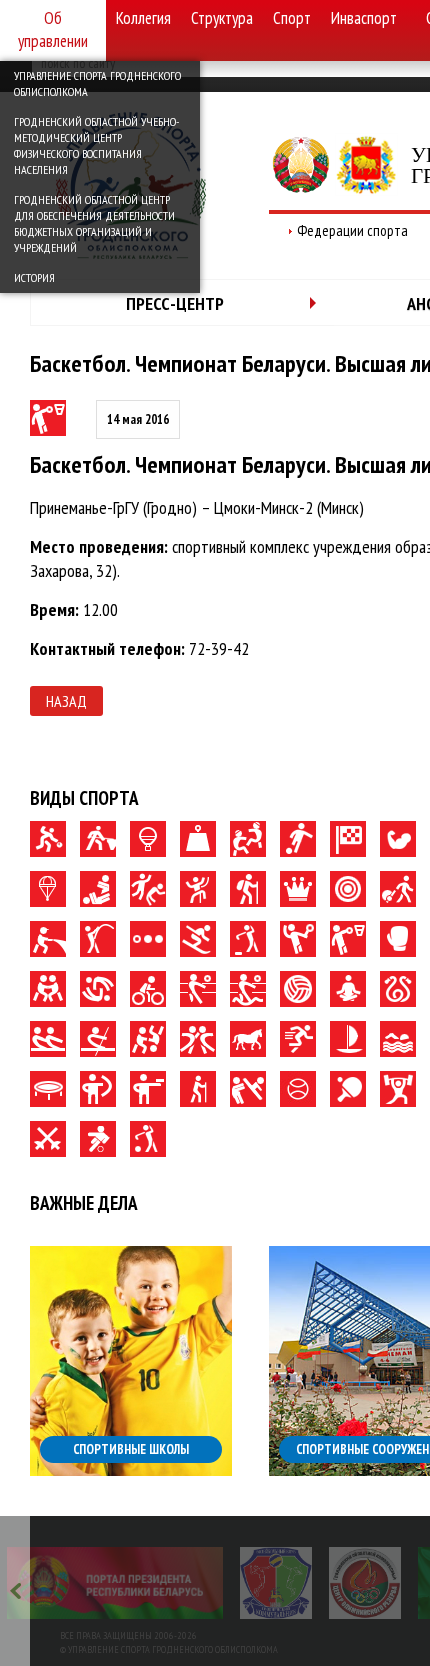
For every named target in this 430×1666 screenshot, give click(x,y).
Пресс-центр (175, 303)
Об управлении (53, 29)
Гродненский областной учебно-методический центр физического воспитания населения (96, 145)
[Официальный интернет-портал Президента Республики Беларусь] (115, 1583)
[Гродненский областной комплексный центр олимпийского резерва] (365, 1583)
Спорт (292, 18)
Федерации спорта (352, 230)
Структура (222, 18)
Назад (66, 701)
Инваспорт (364, 18)
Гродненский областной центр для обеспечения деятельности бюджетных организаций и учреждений (94, 223)
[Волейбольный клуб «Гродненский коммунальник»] (276, 1583)
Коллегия (143, 18)
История (34, 277)
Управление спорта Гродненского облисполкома (97, 83)
